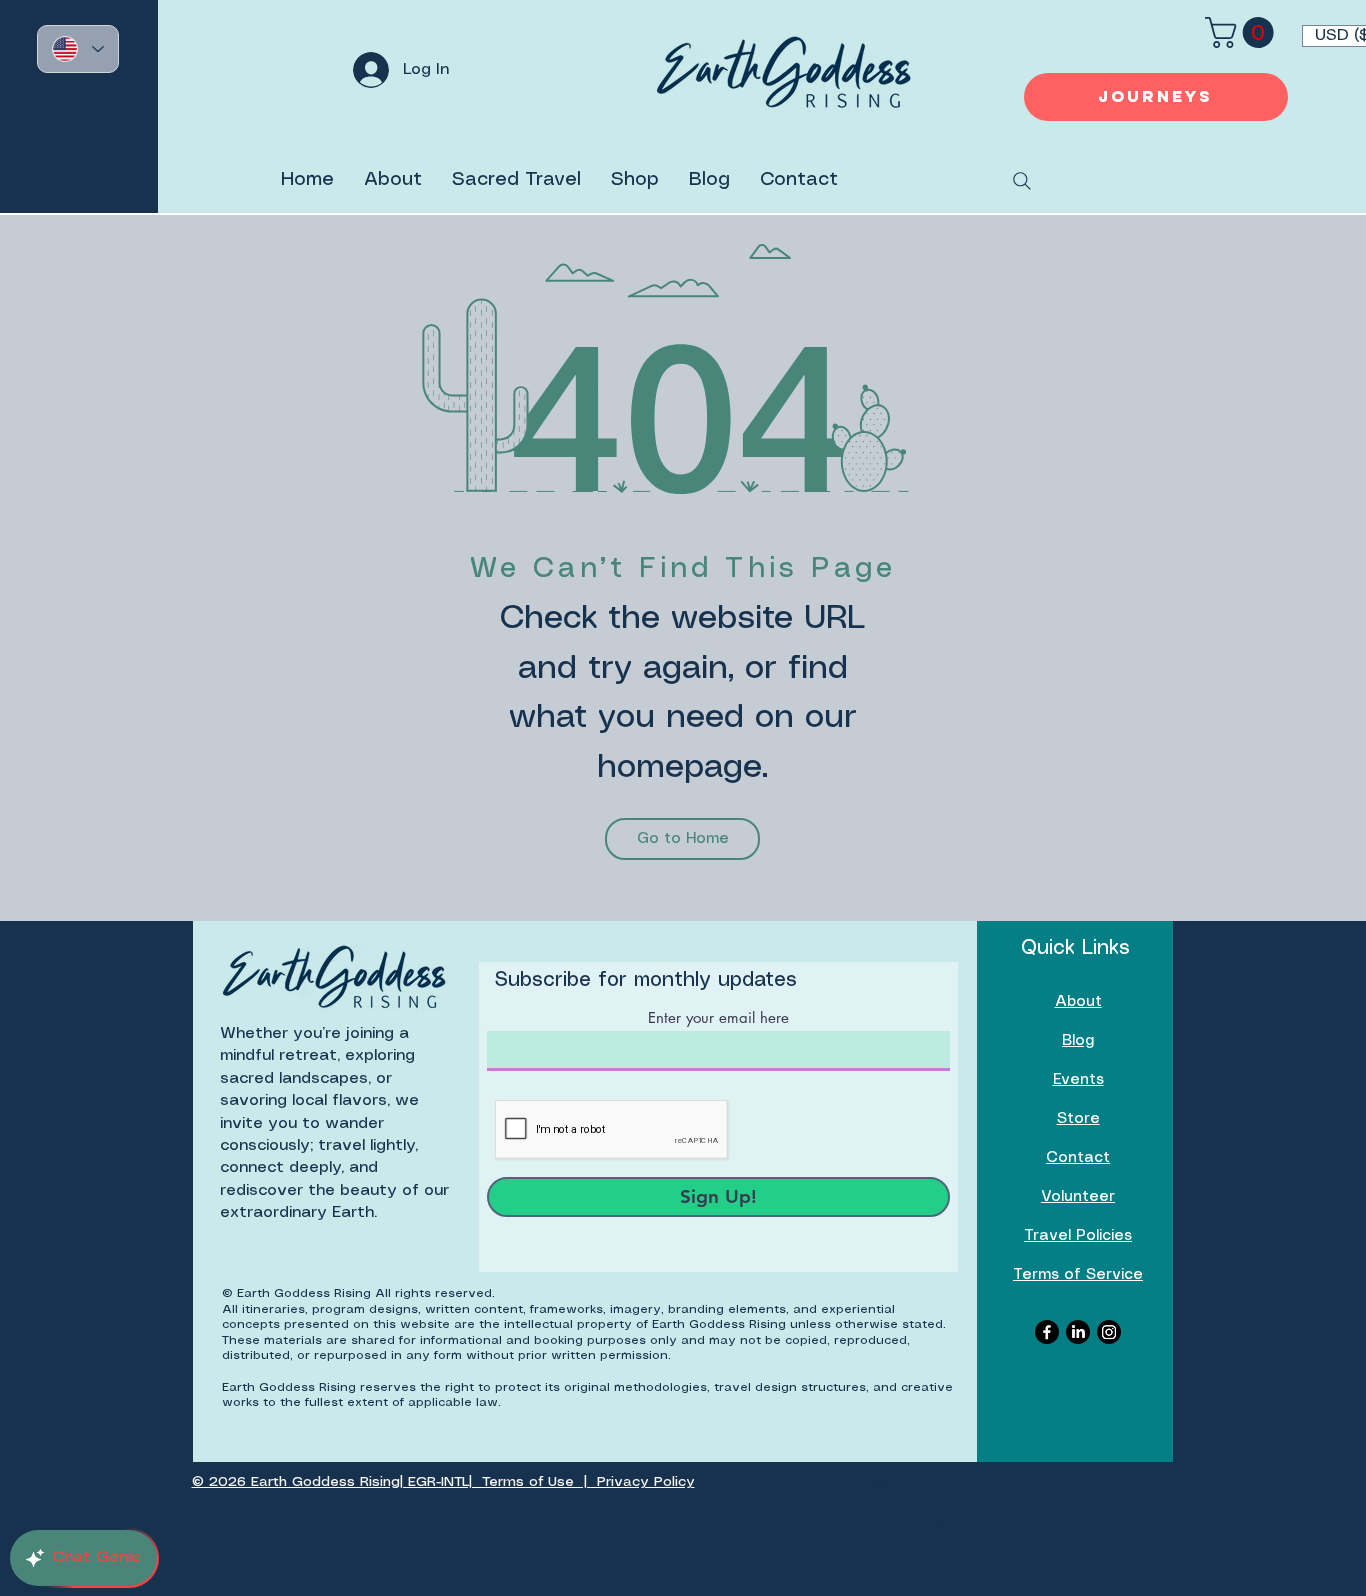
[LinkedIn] (1078, 1332)
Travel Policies (1078, 1236)
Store (1078, 1119)
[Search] (1022, 181)
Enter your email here (718, 1017)
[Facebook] (1047, 1332)
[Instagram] (1109, 1332)
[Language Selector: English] (78, 49)
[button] (1243, 32)
